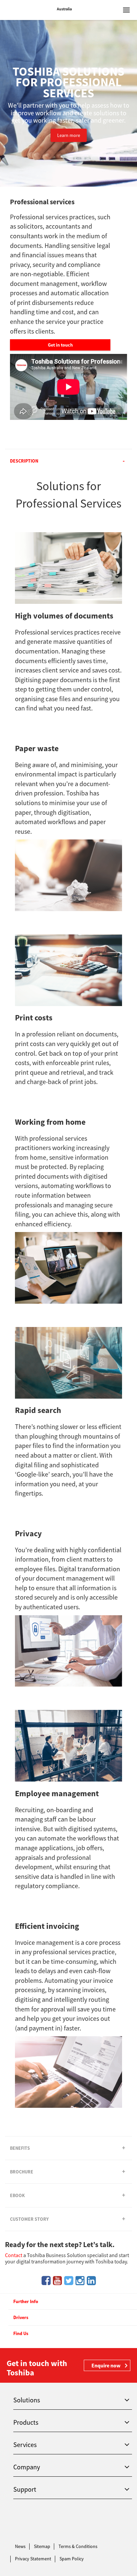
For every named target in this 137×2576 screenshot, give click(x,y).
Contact (14, 2255)
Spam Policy (72, 2559)
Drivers (21, 2317)
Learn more (69, 135)
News (20, 2546)
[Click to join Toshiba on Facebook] (46, 2281)
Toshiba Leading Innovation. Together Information (28, 2523)
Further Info (26, 2301)
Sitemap (42, 2546)
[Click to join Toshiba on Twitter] (69, 2281)
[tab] (68, 461)
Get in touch (60, 345)
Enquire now (106, 2365)
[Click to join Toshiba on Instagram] (80, 2281)
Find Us (21, 2333)
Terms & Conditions (78, 2546)
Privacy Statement (33, 2559)
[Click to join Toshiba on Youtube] (57, 2281)
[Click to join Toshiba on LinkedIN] (91, 2281)
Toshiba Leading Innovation (28, 10)
